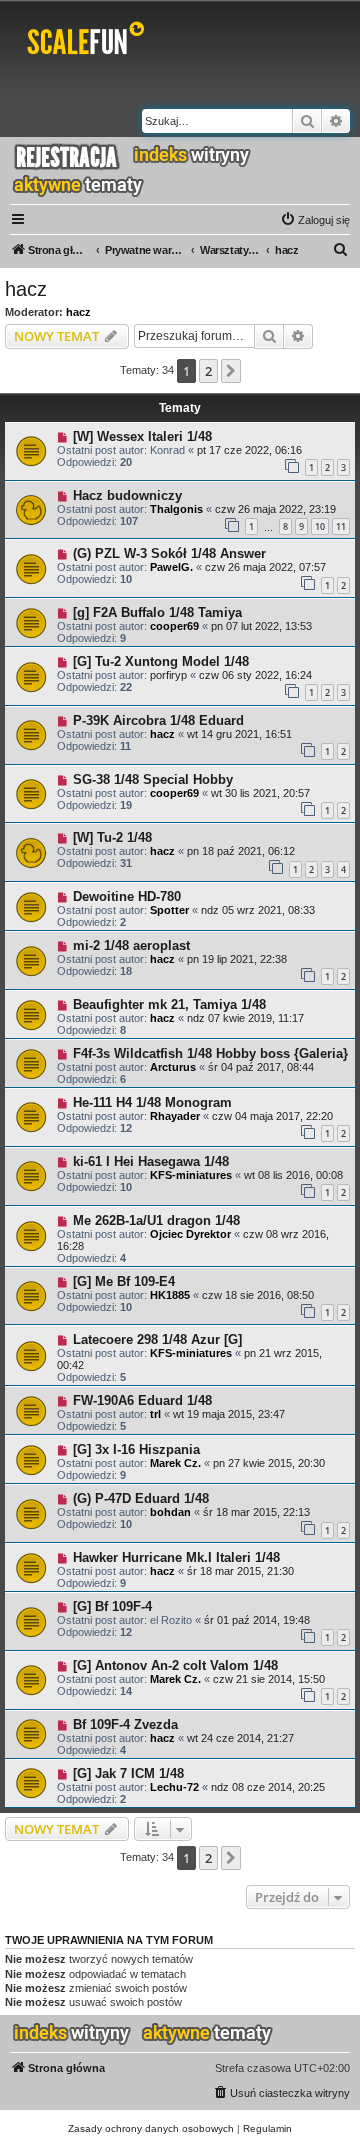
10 (320, 526)
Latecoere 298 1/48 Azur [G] (157, 1339)
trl (155, 1414)
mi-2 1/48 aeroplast (131, 945)
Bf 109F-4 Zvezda (125, 1724)
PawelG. (171, 567)
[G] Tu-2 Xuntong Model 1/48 (161, 661)
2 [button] (208, 371)
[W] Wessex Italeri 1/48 (142, 436)
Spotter (169, 910)
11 (341, 526)
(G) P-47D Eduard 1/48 (141, 1498)
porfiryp (168, 675)
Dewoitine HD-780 (127, 896)
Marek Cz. (175, 1463)
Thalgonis (176, 509)
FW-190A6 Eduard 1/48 (142, 1400)
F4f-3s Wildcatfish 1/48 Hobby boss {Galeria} (210, 1053)
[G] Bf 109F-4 (112, 1606)
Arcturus (173, 1067)
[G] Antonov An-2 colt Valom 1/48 (175, 1665)
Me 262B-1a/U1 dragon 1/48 (156, 1220)
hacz (26, 289)
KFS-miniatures (191, 1175)
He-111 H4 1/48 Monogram (152, 1102)
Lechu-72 (174, 1787)
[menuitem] (315, 220)
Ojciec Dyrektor (190, 1234)
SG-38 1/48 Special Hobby (153, 779)
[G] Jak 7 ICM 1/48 (128, 1773)
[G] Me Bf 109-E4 (124, 1281)
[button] (231, 371)
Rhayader (175, 1116)
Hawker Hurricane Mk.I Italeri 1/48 (176, 1557)
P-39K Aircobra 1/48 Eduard (158, 720)
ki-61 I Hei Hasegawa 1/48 (151, 1161)
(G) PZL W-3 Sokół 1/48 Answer (169, 553)
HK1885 (170, 1295)
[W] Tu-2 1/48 (112, 837)
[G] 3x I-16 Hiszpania (136, 1449)
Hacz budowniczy (127, 495)
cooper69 (174, 626)
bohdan (170, 1512)
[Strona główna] (89, 42)
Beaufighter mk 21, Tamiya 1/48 (169, 1004)
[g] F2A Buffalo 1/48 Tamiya (157, 612)
